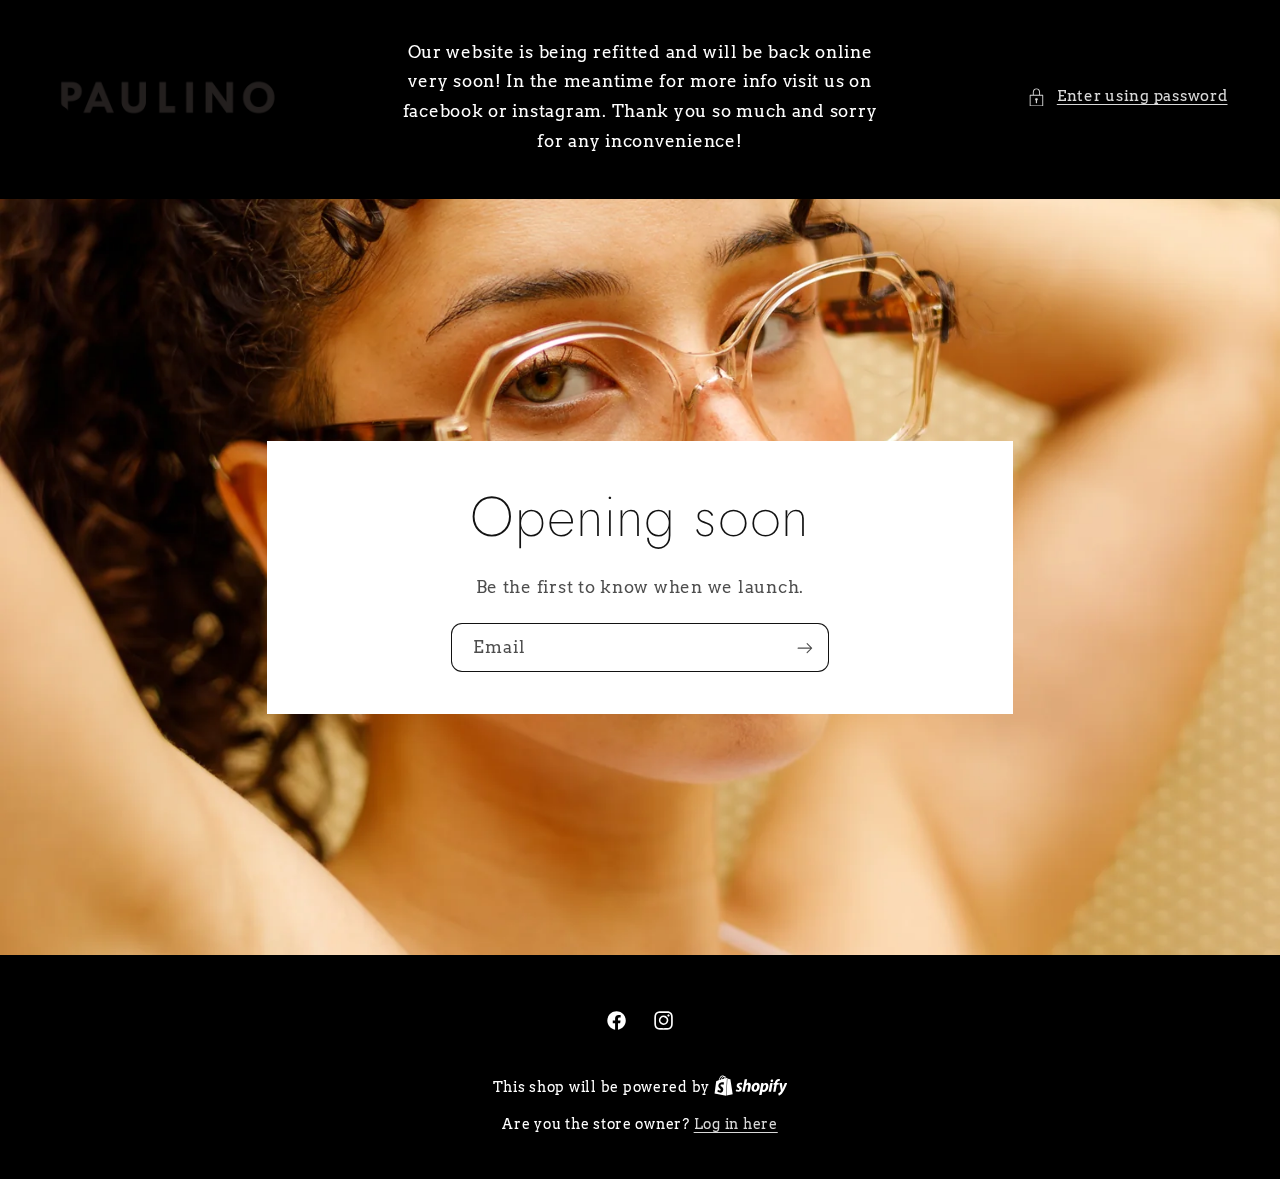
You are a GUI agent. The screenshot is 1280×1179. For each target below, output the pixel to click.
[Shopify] (751, 1087)
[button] (1127, 97)
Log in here (736, 1124)
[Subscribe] (805, 647)
